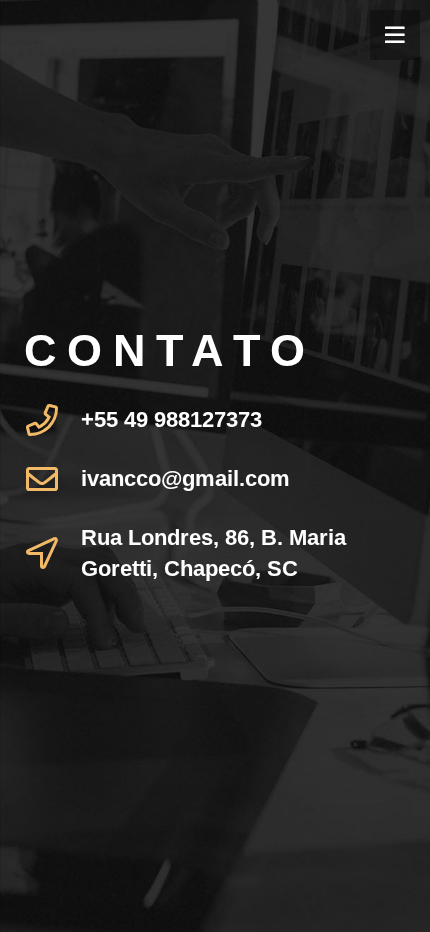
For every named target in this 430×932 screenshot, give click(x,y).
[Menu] (395, 35)
